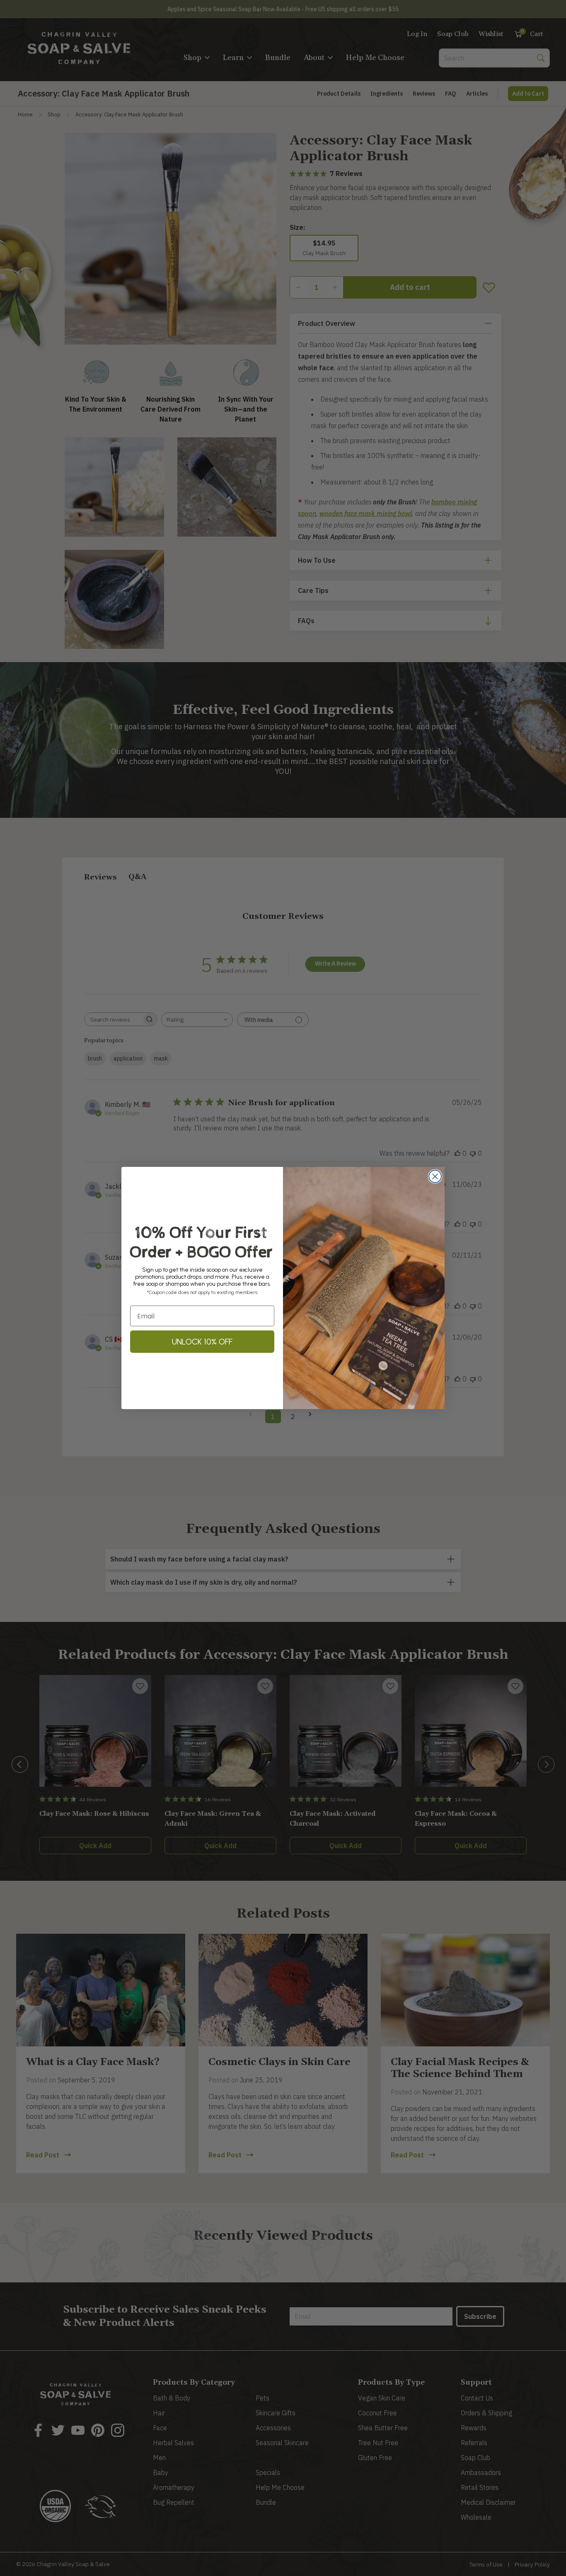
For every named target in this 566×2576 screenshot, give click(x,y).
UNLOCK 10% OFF (202, 1342)
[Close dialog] (435, 1176)
